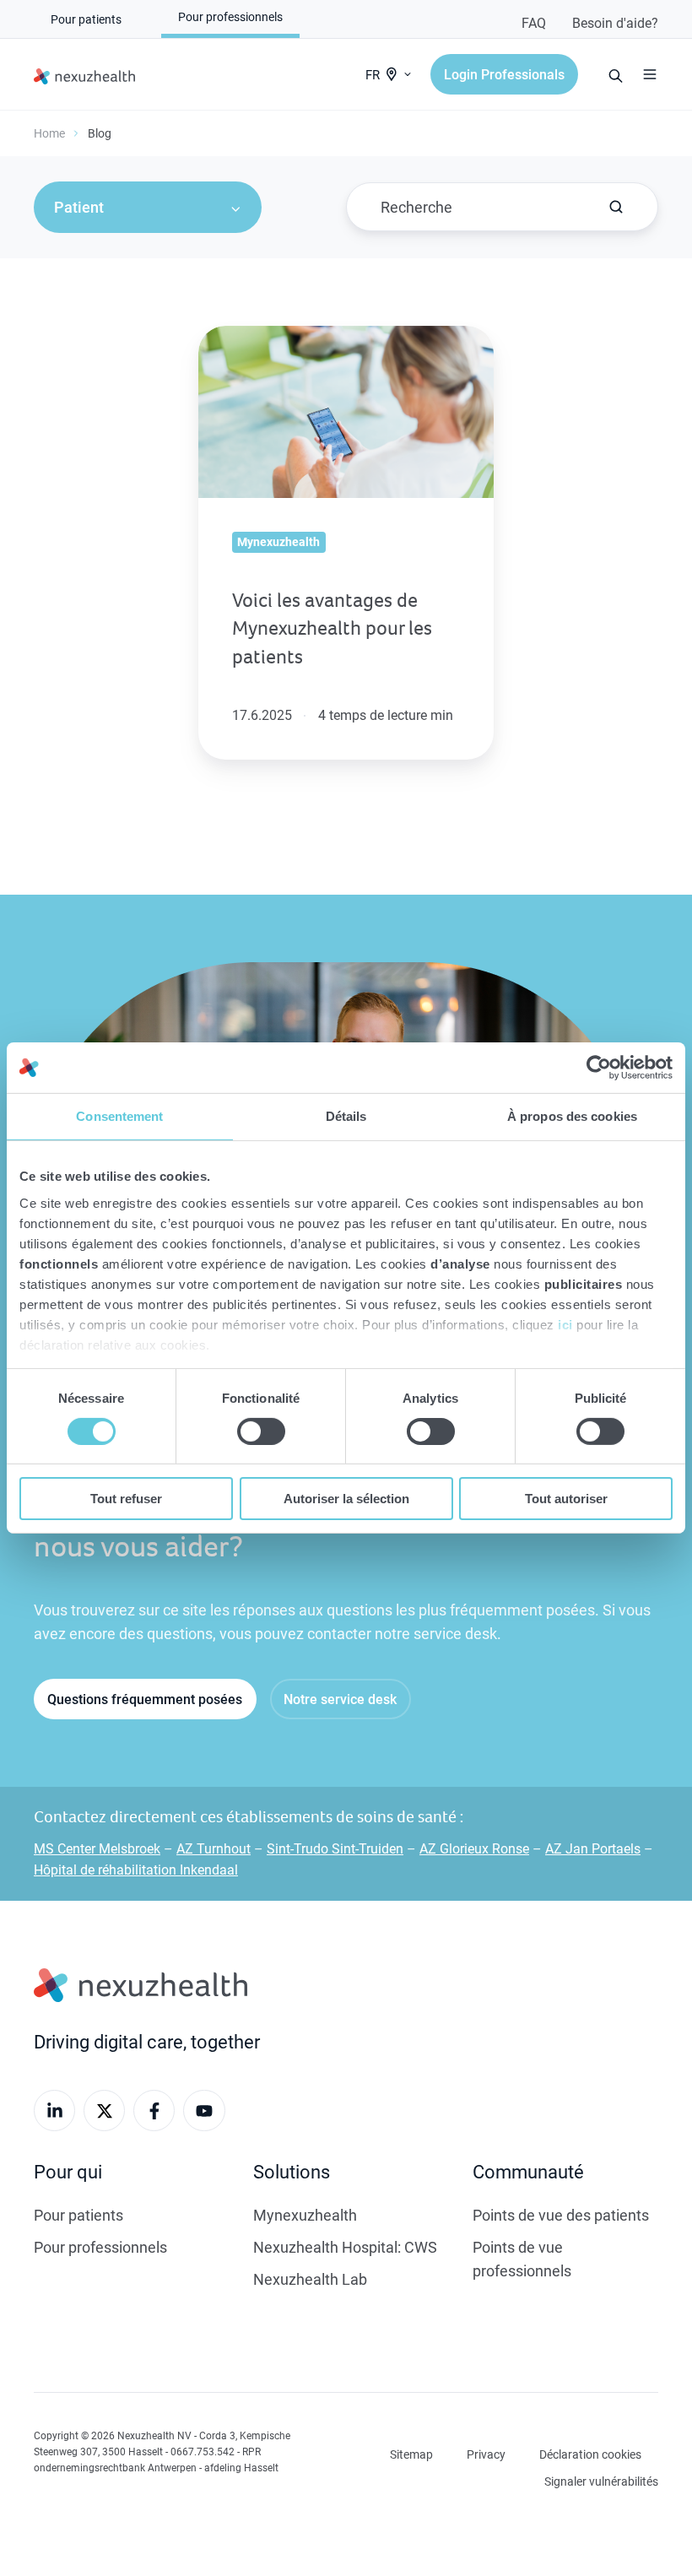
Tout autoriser (566, 1499)
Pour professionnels (100, 2247)
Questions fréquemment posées (145, 1699)
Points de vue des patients (561, 2215)
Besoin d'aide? (615, 22)
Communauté (528, 2171)
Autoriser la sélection (346, 1499)
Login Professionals (504, 74)
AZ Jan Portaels (593, 1848)
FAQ (534, 22)
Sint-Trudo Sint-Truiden (335, 1848)
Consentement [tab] (119, 1116)
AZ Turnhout (214, 1848)
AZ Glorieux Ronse (474, 1848)
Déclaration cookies (590, 2454)
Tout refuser (126, 1499)
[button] (650, 74)
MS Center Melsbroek (97, 1848)
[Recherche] (616, 207)
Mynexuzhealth (305, 2215)
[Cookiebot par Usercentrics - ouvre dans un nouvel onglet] (599, 1068)
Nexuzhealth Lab (310, 2279)
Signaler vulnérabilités (601, 2481)
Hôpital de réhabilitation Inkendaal (136, 1869)
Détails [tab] (346, 1116)
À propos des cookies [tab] (572, 1116)
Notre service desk (340, 1699)
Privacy (486, 2454)
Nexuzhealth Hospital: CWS (345, 2247)
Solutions (292, 2171)
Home (49, 133)
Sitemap (411, 2454)
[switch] (261, 1431)
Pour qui (68, 2171)
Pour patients (78, 2215)
